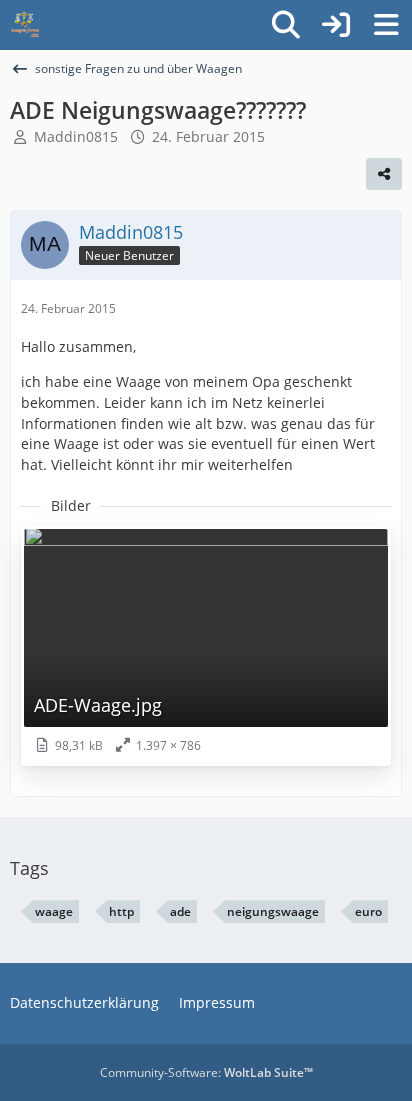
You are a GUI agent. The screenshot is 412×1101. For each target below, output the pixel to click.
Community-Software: (206, 1072)
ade (180, 911)
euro (368, 911)
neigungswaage (273, 911)
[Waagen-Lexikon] (25, 25)
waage (54, 911)
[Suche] (286, 25)
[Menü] (386, 25)
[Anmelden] (336, 25)
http (121, 911)
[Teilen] (384, 174)
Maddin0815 (76, 136)
